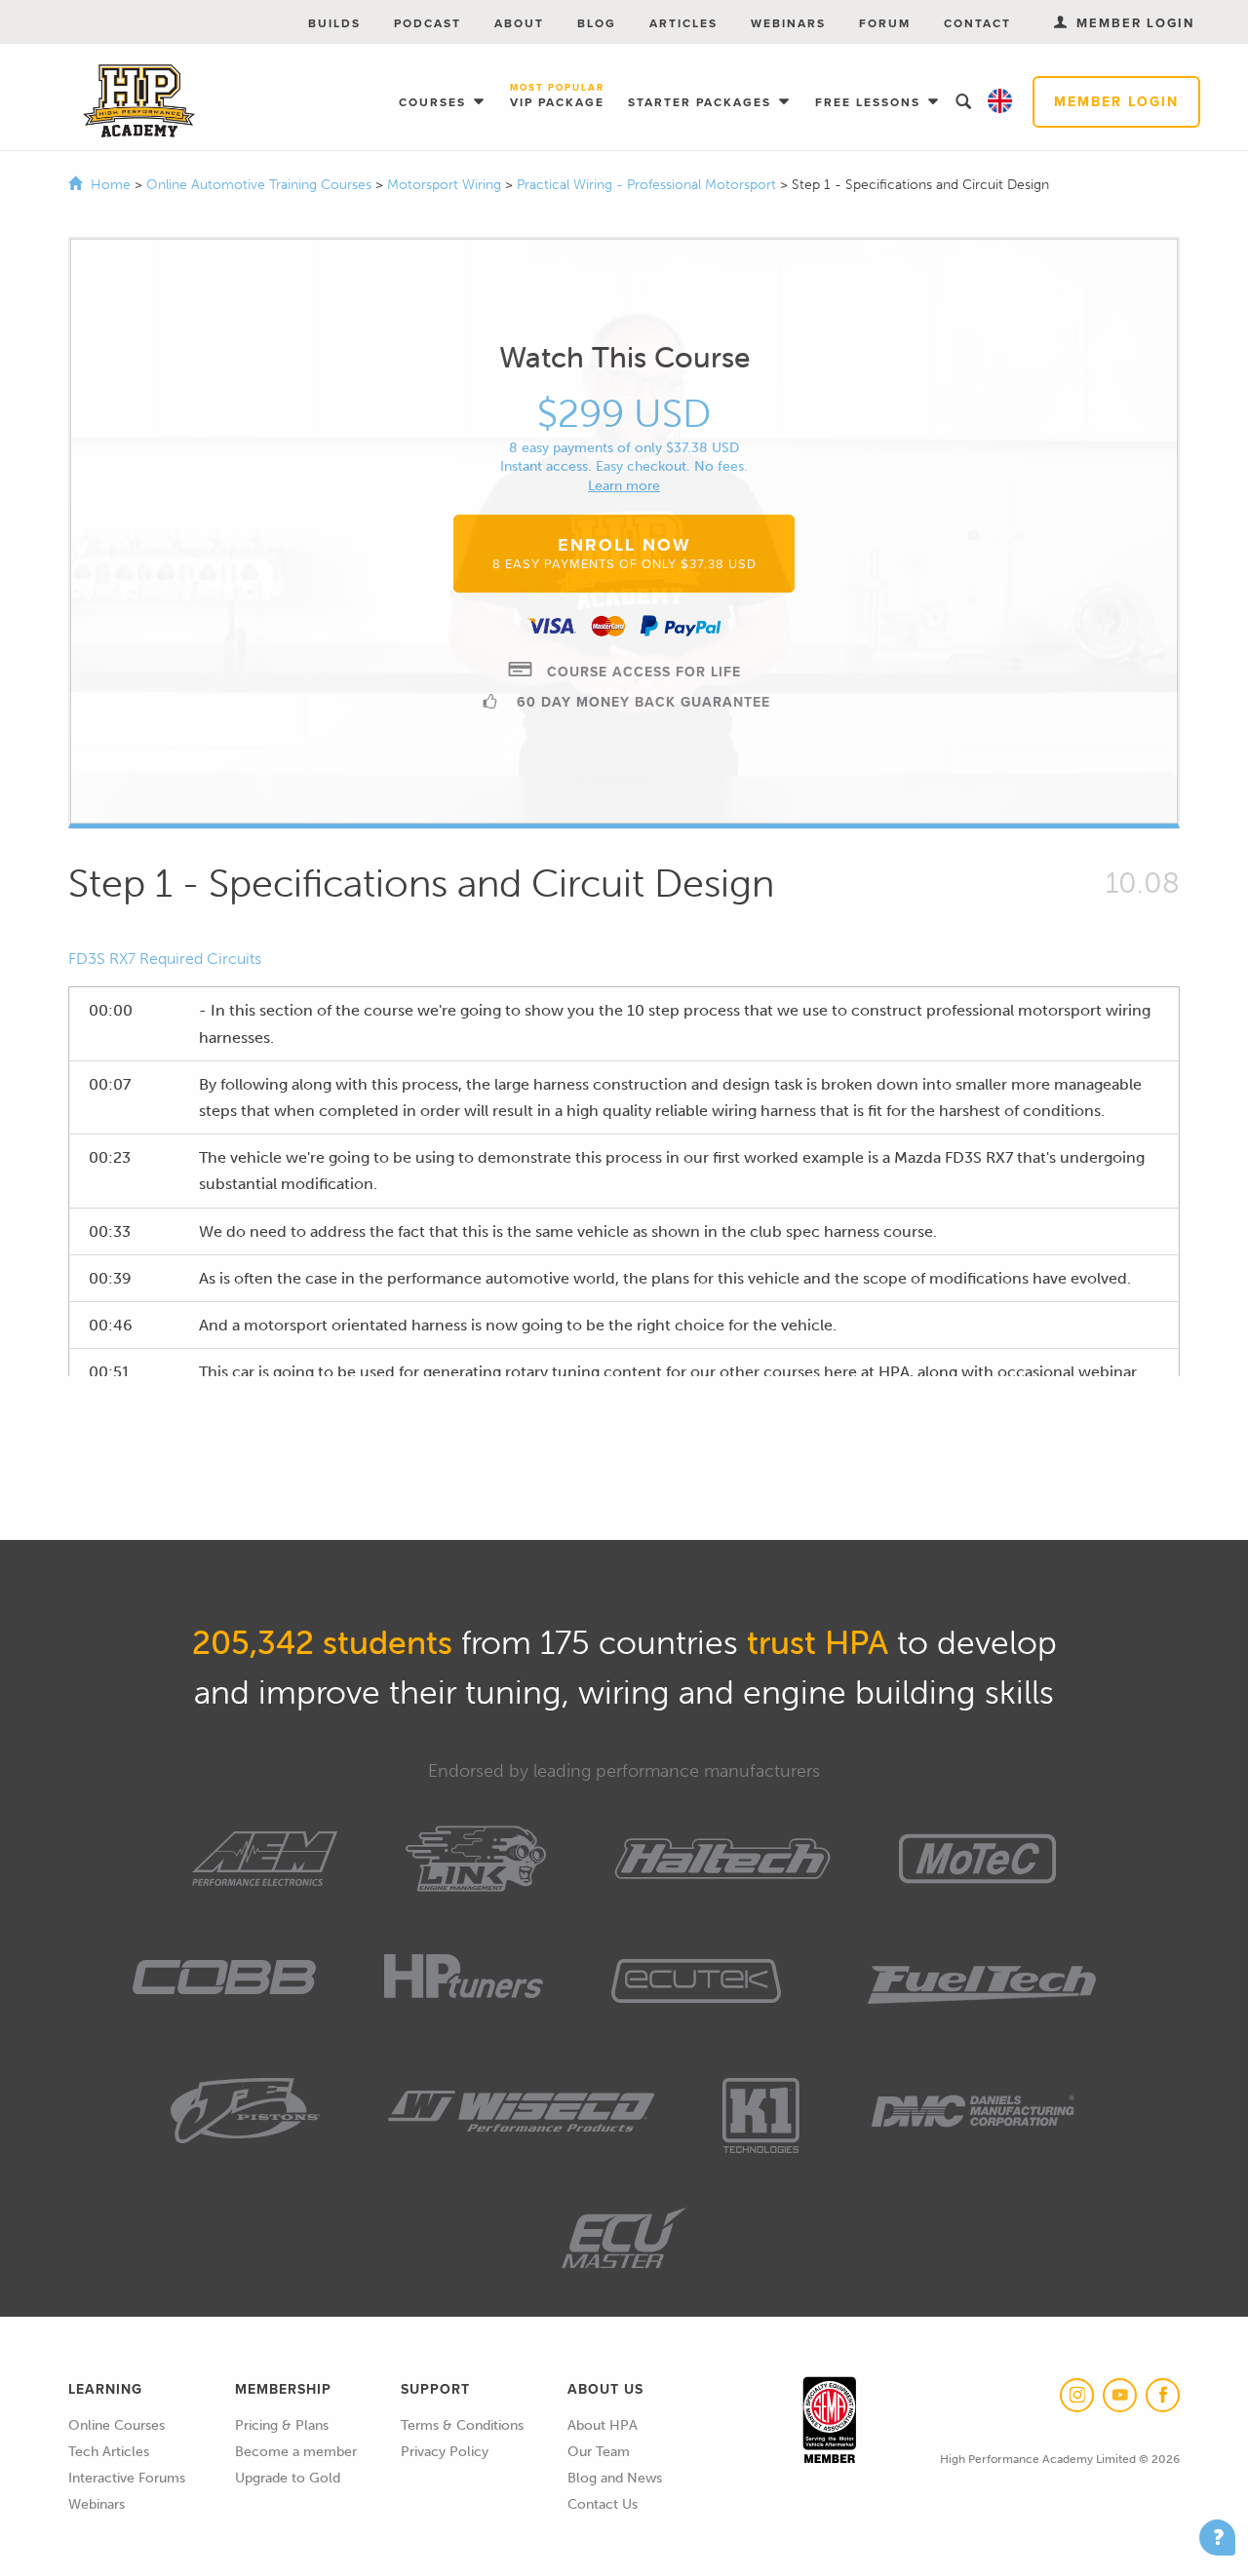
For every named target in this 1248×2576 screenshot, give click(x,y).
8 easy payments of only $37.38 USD (624, 448)
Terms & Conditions (462, 2425)
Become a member (296, 2452)
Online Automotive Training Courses (261, 185)
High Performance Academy (139, 101)
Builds (334, 23)
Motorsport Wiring (446, 185)
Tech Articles (109, 2452)
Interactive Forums (127, 2478)
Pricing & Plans (282, 2425)
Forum (885, 23)
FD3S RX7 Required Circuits (165, 959)
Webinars (788, 23)
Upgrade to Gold (288, 2478)
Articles (683, 23)
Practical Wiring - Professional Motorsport (648, 185)
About (519, 23)
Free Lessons (870, 102)
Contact (977, 23)
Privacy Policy (445, 2452)
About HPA (603, 2425)
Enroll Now (624, 553)
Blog (597, 23)
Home (111, 185)
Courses (435, 102)
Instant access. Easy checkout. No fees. (624, 466)
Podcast (428, 23)
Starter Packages (702, 102)
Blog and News (615, 2478)
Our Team (599, 2452)
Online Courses (117, 2425)
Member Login (1116, 102)
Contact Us (603, 2504)
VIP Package (557, 97)
